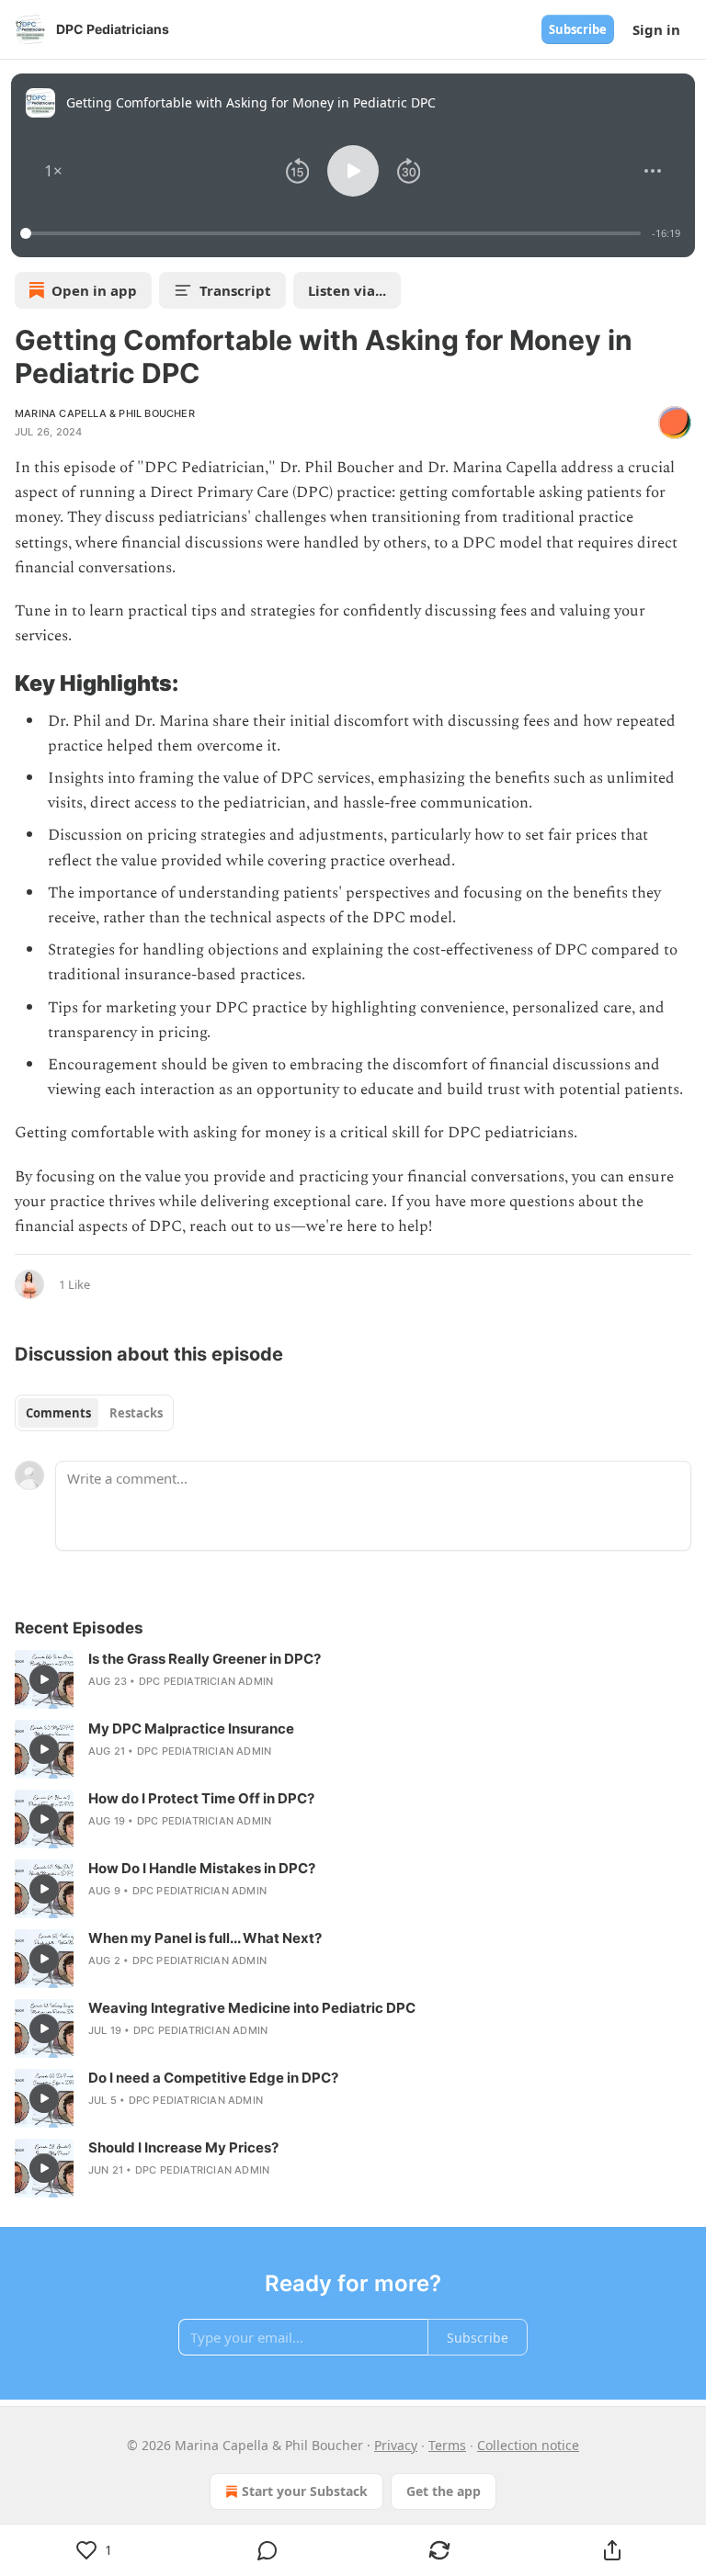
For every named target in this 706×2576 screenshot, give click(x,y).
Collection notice (528, 2445)
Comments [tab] (58, 1413)
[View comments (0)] (268, 2550)
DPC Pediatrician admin (206, 1681)
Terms (447, 2445)
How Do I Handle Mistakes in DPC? (202, 1868)
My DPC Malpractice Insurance (191, 1729)
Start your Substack (305, 2491)
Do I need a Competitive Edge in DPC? (213, 2078)
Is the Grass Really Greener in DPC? (205, 1659)
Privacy (396, 2445)
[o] (44, 1679)
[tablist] (94, 1413)
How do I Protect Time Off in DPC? (201, 1798)
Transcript (235, 290)
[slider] (333, 233)
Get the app (444, 2491)
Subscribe (578, 29)
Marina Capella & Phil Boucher (105, 413)
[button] (53, 171)
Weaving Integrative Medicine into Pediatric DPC (252, 2008)
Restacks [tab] (136, 1413)
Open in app (94, 290)
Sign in (656, 29)
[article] (353, 1679)
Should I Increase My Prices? (183, 2147)
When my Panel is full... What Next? (205, 1938)
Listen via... (347, 290)
